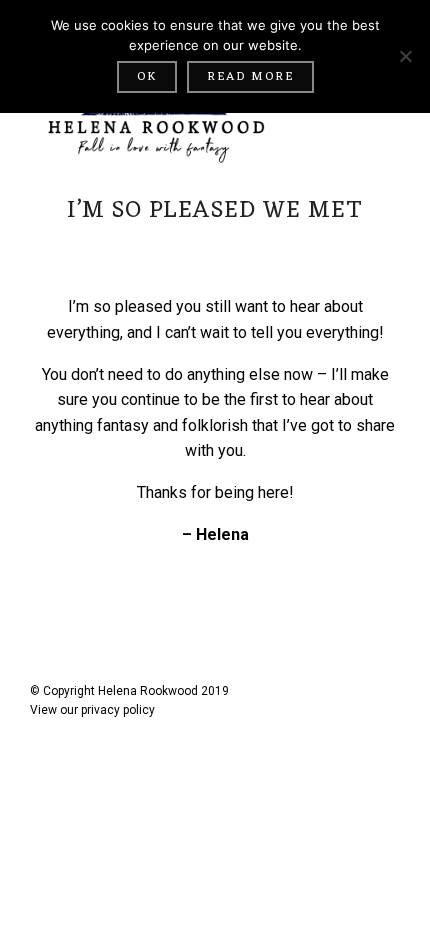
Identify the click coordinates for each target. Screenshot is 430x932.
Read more (250, 77)
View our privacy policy (92, 710)
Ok (147, 77)
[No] (405, 56)
